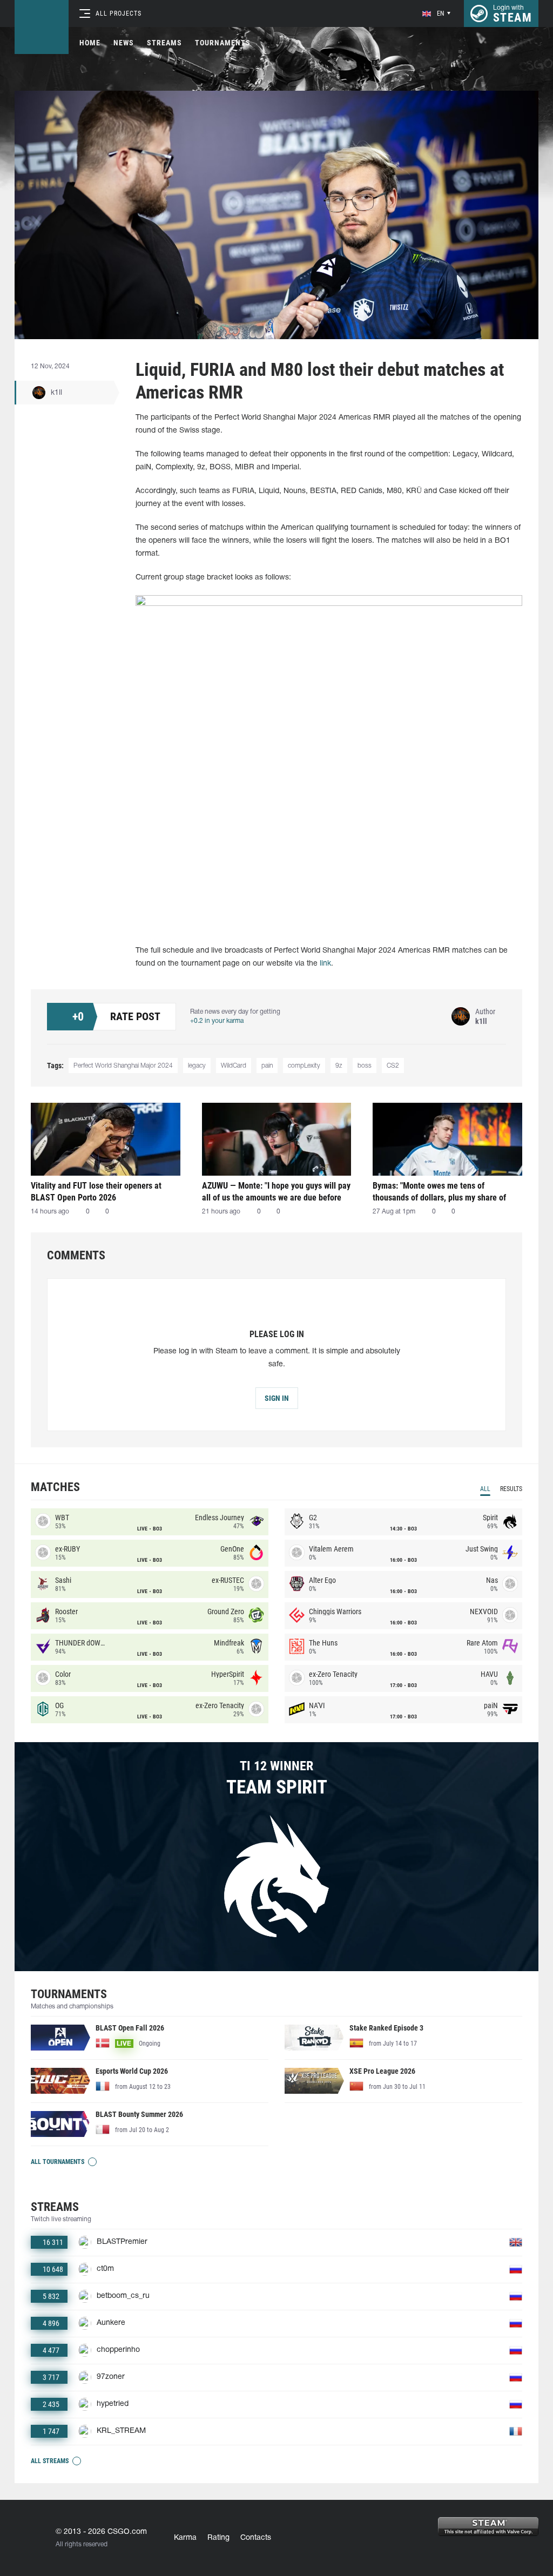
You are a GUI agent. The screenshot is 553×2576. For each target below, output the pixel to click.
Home (90, 43)
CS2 (393, 1066)
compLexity (304, 1066)
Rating (218, 2538)
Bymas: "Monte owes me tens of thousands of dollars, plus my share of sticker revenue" (439, 1192)
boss (365, 1066)
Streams (164, 43)
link (325, 964)
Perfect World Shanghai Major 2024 (123, 1066)
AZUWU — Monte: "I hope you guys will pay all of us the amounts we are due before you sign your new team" (276, 1192)
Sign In (277, 1398)
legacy (197, 1066)
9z (339, 1066)
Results (511, 1489)
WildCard (234, 1066)
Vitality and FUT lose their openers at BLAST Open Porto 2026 (96, 1192)
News (124, 43)
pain (267, 1066)
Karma (185, 2538)
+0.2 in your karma (217, 1021)
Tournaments (223, 43)
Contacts (256, 2538)
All (485, 1489)
